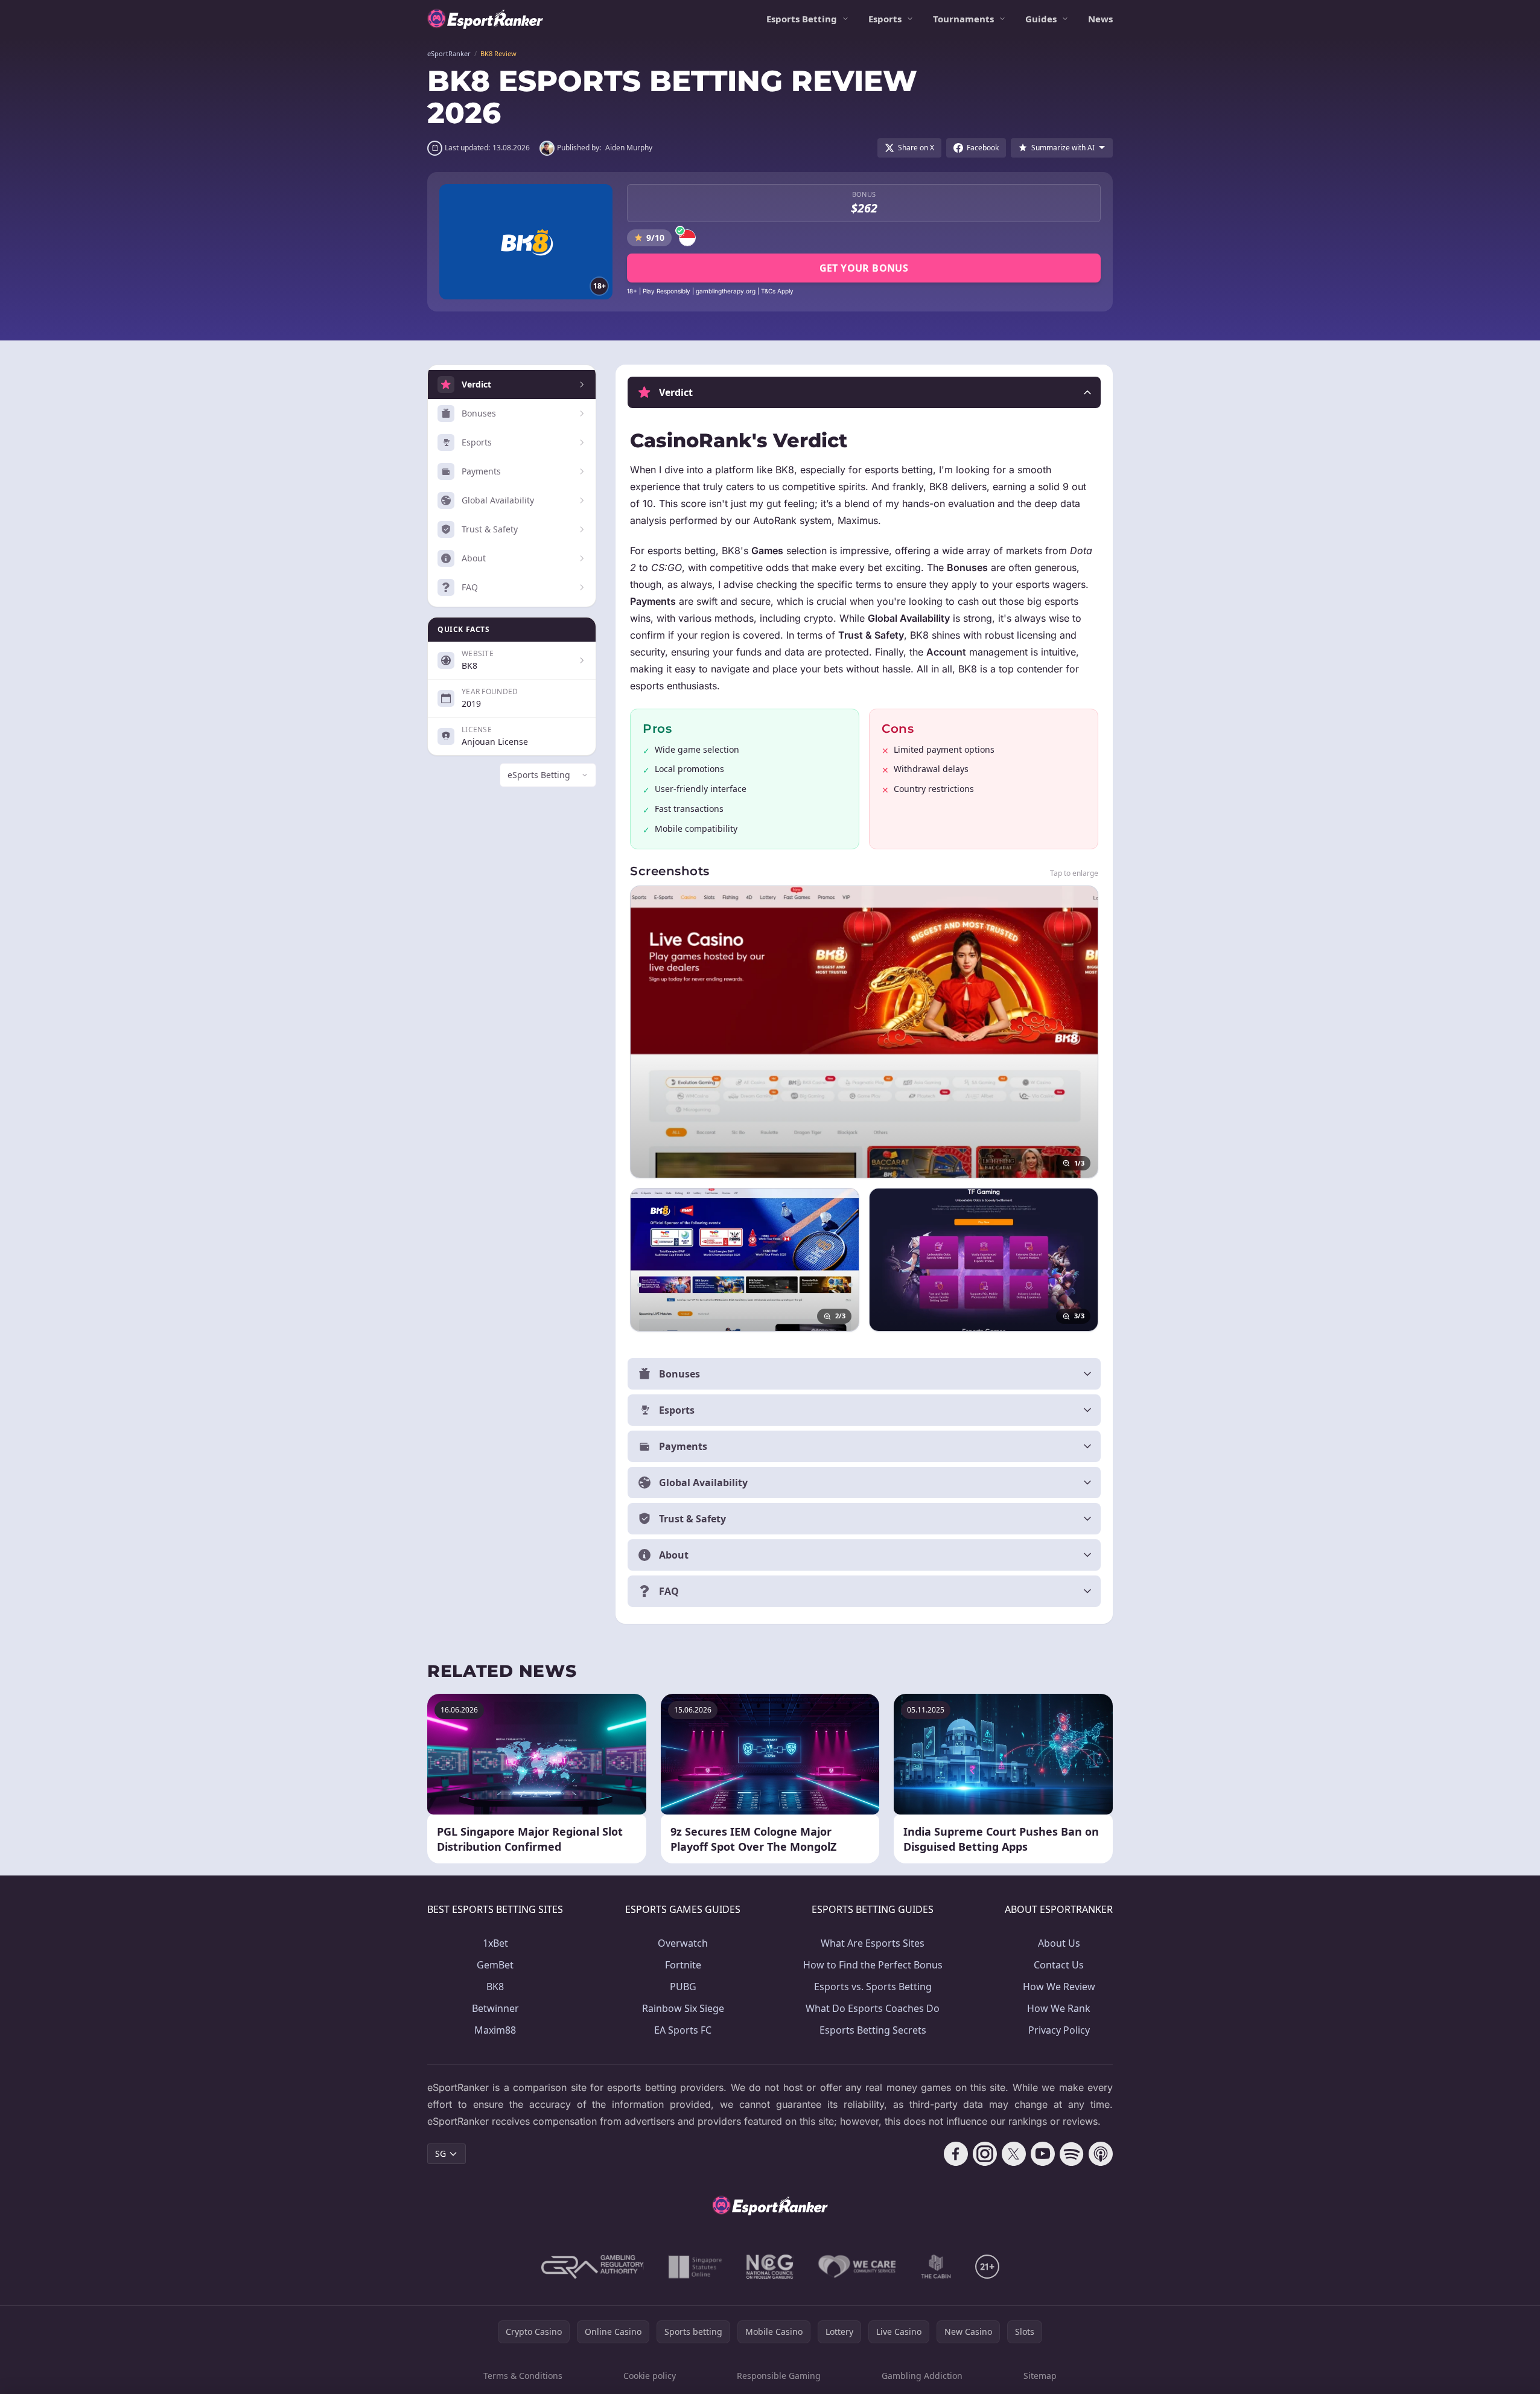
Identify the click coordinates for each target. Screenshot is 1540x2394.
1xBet (495, 1943)
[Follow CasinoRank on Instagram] (985, 2154)
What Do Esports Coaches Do (873, 2008)
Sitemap (1040, 2376)
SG (441, 2153)
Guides (1041, 19)
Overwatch (683, 1943)
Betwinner (495, 2008)
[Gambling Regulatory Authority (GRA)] (593, 2267)
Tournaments (963, 19)
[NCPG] (770, 2267)
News (1100, 19)
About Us (1059, 1943)
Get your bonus (864, 268)
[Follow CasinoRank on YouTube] (1043, 2154)
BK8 (495, 1987)
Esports (885, 19)
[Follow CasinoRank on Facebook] (956, 2154)
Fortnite (683, 1965)
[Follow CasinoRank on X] (1014, 2154)
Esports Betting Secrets (873, 2030)
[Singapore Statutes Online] (695, 2267)
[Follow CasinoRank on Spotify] (1072, 2154)
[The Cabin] (936, 2267)
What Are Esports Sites (873, 1943)
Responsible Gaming (779, 2376)
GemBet (495, 1965)
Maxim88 (495, 2030)
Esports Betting (802, 19)
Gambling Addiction (922, 2376)
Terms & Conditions (523, 2376)
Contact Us (1059, 1965)
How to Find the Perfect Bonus (873, 1965)
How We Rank (1059, 2008)
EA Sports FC (683, 2030)
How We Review (1059, 1987)
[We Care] (857, 2267)
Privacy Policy (1059, 2030)
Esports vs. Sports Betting (873, 1987)
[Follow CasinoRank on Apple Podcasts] (1101, 2154)
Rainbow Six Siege (683, 2008)
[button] (864, 392)
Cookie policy (650, 2376)
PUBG (683, 1987)
